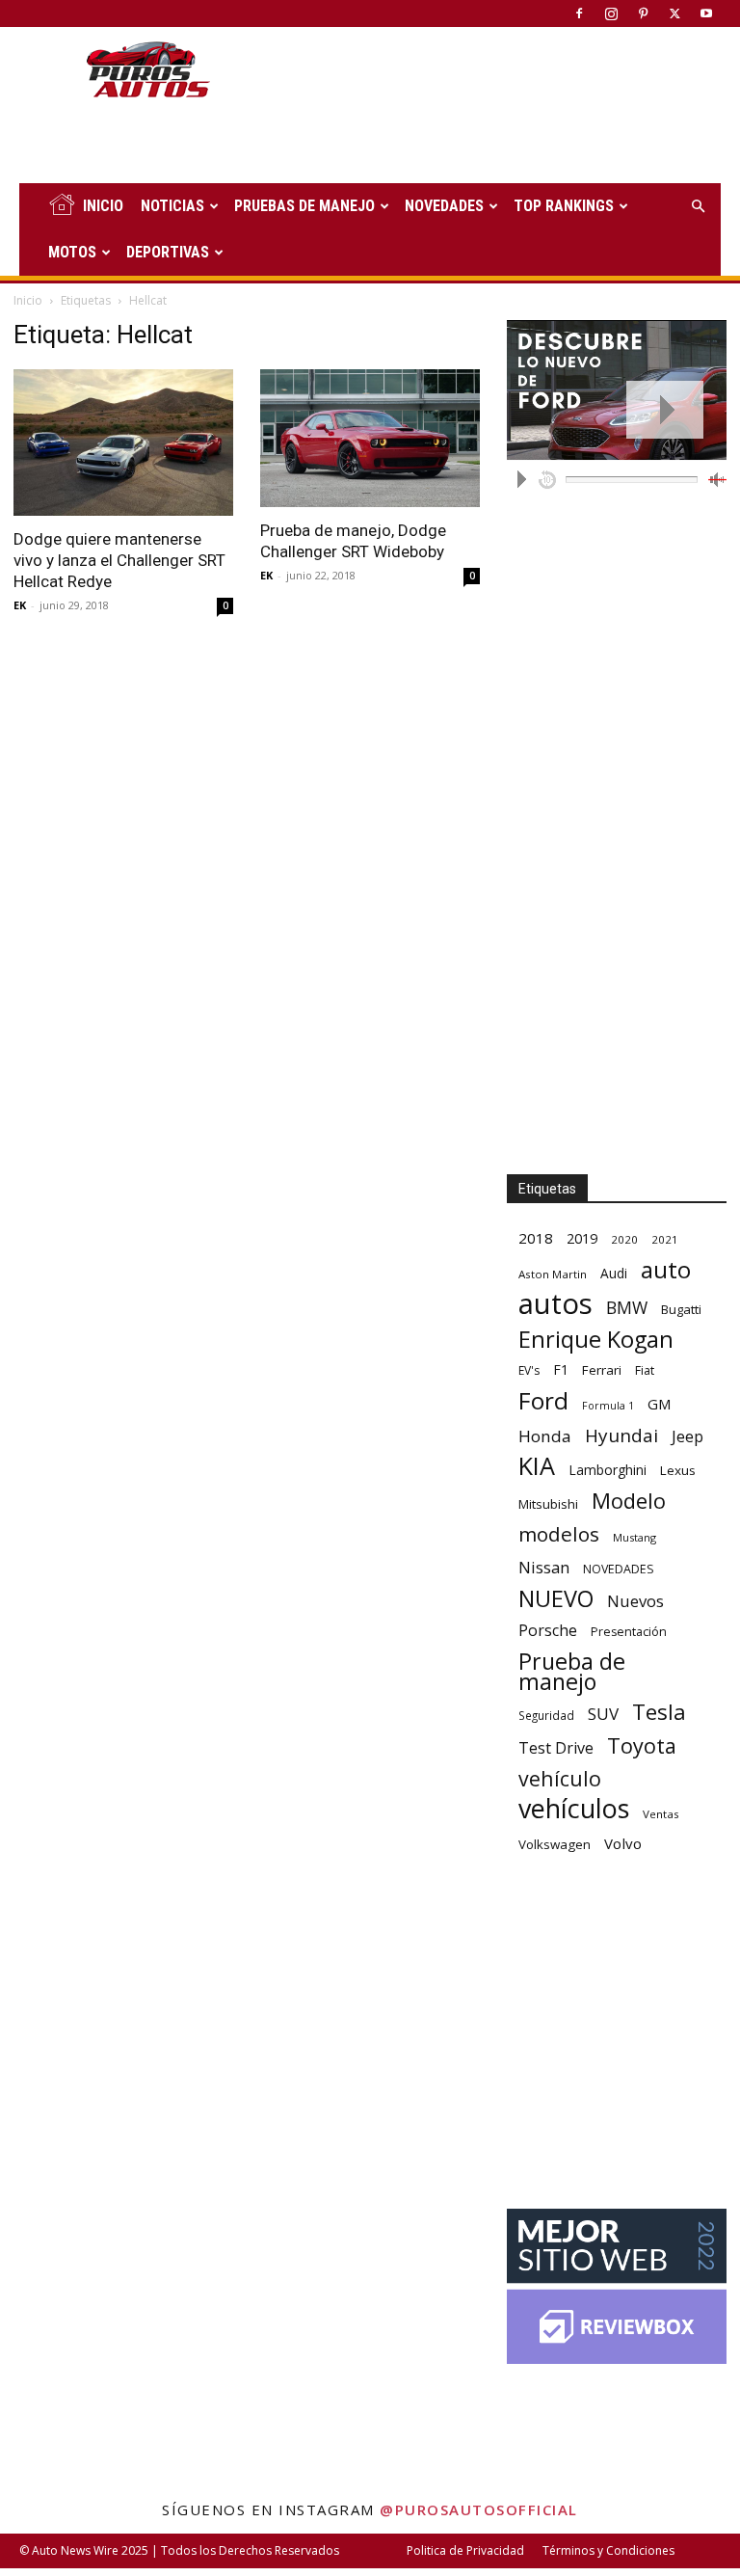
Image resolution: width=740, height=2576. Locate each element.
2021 (665, 1239)
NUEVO (556, 1599)
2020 (624, 1239)
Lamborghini (608, 1470)
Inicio (28, 300)
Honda (545, 1436)
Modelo (629, 1501)
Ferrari (602, 1370)
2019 (582, 1238)
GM (660, 1404)
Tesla (659, 1712)
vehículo (560, 1778)
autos (555, 1304)
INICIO (103, 206)
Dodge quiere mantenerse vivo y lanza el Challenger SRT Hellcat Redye (119, 560)
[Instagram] (611, 13)
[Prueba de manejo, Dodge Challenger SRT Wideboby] (370, 438)
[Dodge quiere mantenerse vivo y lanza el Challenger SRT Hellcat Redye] (123, 443)
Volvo (623, 1843)
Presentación (629, 1632)
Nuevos (635, 1601)
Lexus (678, 1470)
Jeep (687, 1436)
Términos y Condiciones (608, 2550)
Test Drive (556, 1748)
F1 (561, 1369)
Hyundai (621, 1436)
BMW (627, 1308)
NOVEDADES (444, 206)
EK (20, 605)
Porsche (548, 1631)
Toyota (642, 1745)
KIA (537, 1466)
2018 (536, 1238)
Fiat (645, 1370)
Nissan (544, 1567)
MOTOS (72, 252)
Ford (543, 1400)
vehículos (574, 1808)
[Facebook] (579, 13)
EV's (529, 1370)
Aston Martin (553, 1274)
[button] (698, 207)
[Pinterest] (643, 13)
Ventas (661, 1814)
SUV (603, 1714)
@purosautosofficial (479, 2509)
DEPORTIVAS (168, 252)
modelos (559, 1534)
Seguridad (546, 1715)
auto (666, 1269)
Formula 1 (608, 1406)
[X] (674, 13)
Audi (614, 1273)
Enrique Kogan (596, 1340)
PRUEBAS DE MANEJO (304, 206)
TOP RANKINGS (564, 206)
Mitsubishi (548, 1504)
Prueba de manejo (572, 1672)
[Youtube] (706, 13)
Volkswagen (555, 1844)
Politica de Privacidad (465, 2550)
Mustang (634, 1537)
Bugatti (681, 1309)
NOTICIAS (172, 206)
